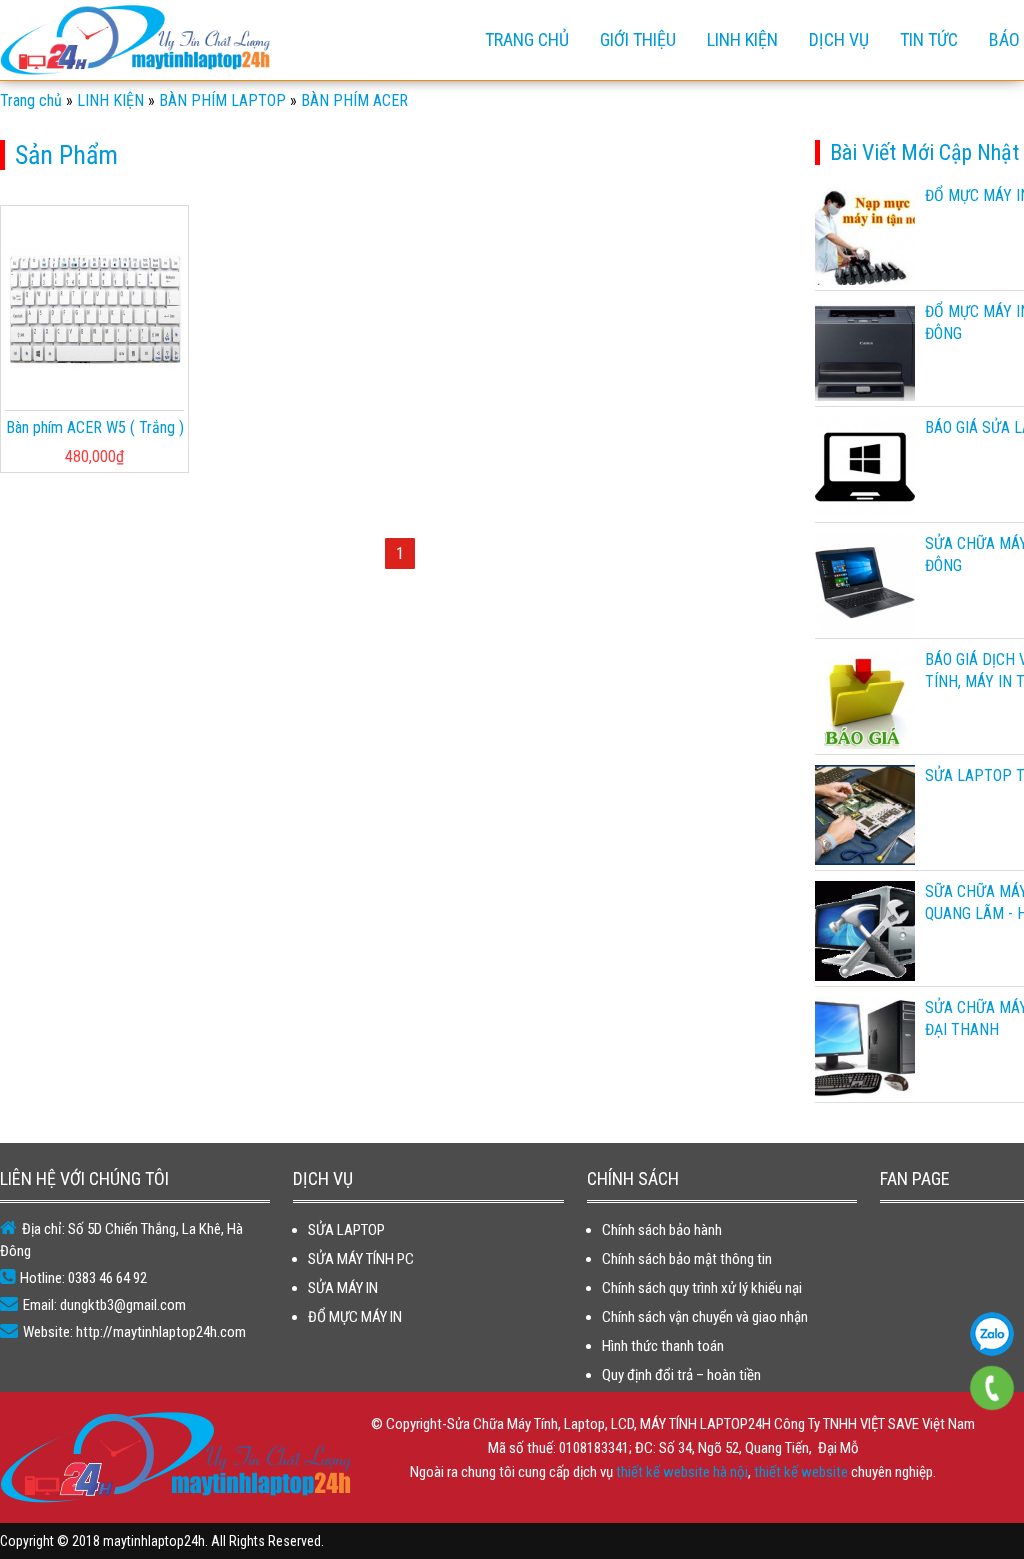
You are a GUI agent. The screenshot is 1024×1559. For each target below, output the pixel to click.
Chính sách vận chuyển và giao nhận (705, 1317)
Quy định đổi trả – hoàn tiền (681, 1375)
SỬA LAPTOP (346, 1230)
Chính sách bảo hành (662, 1230)
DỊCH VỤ (839, 39)
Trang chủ (527, 39)
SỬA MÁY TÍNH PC (361, 1259)
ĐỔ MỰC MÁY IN (355, 1317)
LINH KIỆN (742, 39)
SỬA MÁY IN (343, 1288)
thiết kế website (801, 1472)
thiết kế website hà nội (682, 1472)
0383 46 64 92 (992, 1334)
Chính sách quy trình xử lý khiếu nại (702, 1288)
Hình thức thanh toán (663, 1346)
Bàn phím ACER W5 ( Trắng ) (95, 427)
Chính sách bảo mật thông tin (687, 1259)
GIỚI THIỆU (638, 39)
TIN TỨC (929, 39)
